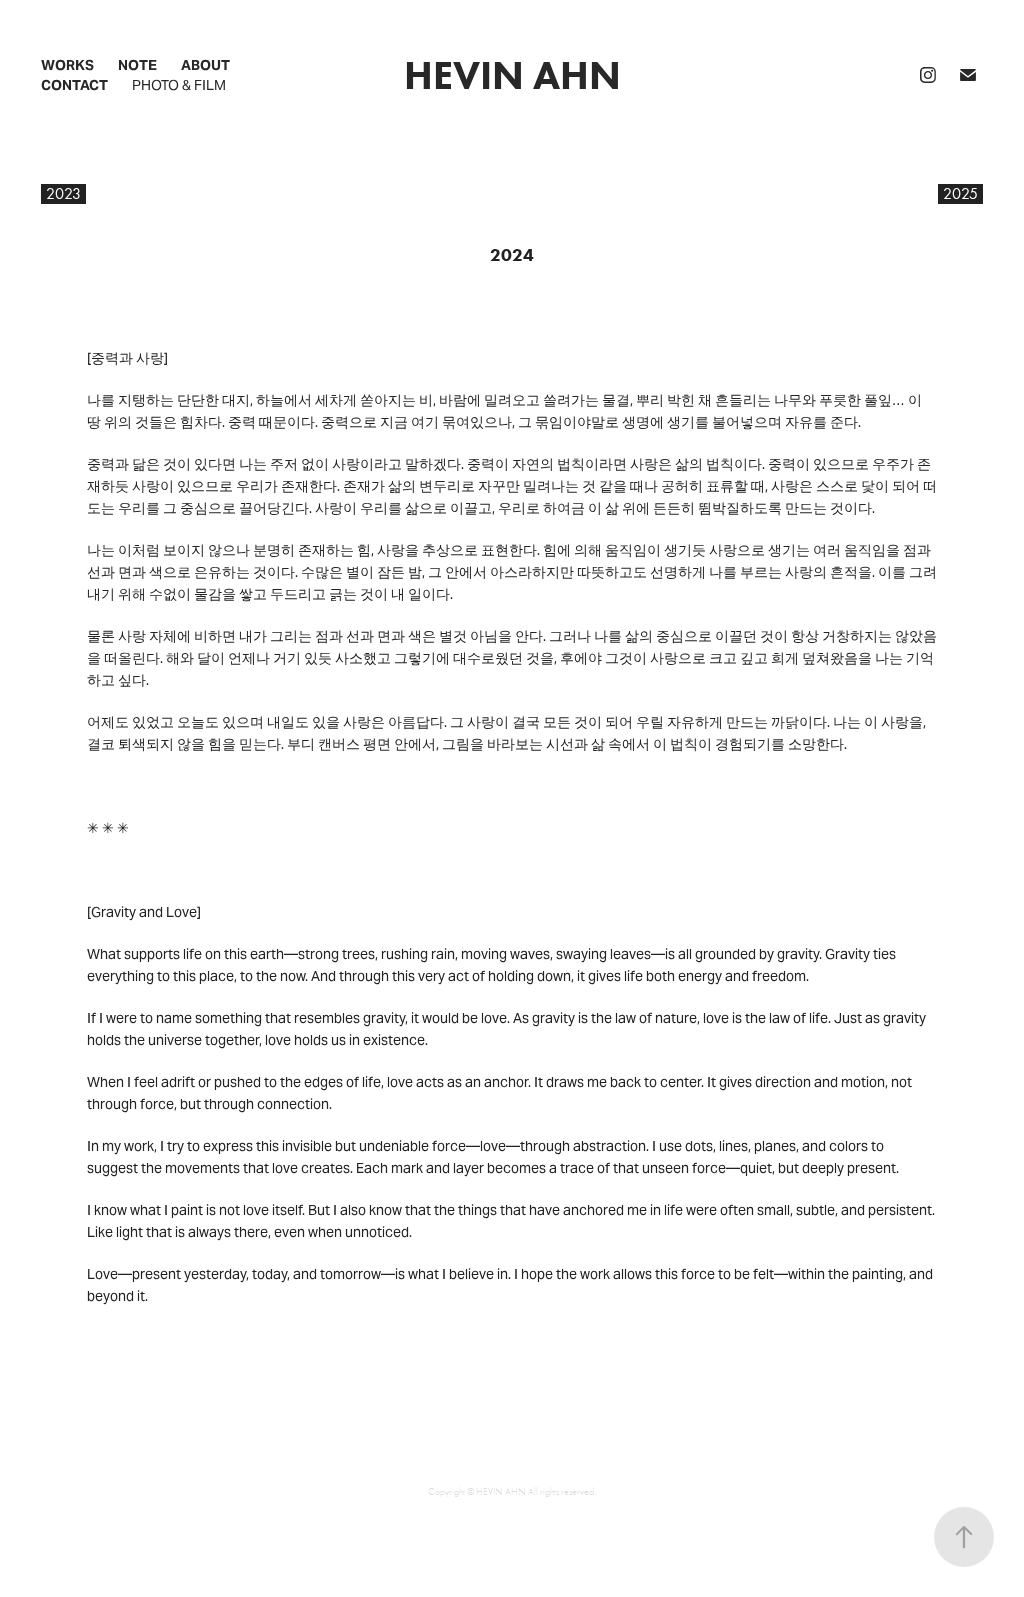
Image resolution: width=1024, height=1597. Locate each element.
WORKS (67, 65)
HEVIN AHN (512, 75)
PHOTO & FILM (179, 85)
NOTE (137, 65)
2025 (960, 193)
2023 (63, 193)
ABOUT (205, 65)
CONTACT (74, 85)
